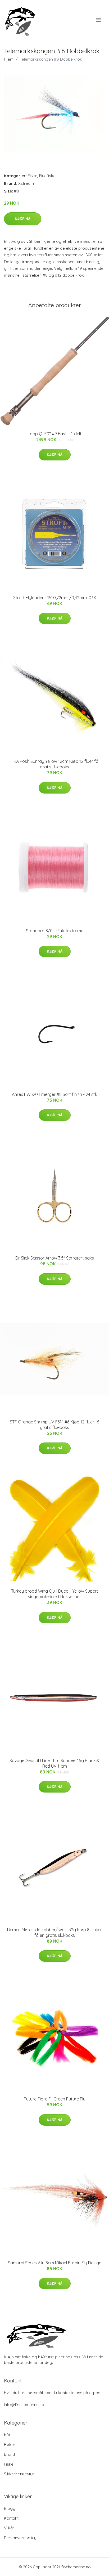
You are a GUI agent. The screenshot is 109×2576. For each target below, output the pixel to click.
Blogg (10, 2508)
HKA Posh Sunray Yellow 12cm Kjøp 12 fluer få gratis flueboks (54, 764)
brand (9, 2454)
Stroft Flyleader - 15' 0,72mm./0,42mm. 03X (55, 598)
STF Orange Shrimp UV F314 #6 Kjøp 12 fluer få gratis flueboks (55, 1425)
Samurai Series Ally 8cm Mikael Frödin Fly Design (55, 2263)
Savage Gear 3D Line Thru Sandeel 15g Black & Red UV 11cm (54, 1763)
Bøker (10, 2445)
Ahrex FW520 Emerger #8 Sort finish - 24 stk (54, 1094)
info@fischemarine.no (24, 2405)
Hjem (9, 59)
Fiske (33, 176)
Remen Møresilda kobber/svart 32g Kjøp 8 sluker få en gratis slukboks (54, 1932)
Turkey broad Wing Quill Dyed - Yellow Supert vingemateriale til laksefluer (55, 1594)
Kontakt (11, 2518)
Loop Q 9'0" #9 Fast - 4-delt (55, 434)
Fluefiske (47, 176)
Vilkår (9, 2528)
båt (7, 2435)
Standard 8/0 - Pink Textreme (55, 931)
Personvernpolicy (20, 2538)
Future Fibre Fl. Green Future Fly (55, 2099)
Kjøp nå (23, 219)
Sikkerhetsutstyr (19, 2474)
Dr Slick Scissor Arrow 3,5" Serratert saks (55, 1258)
